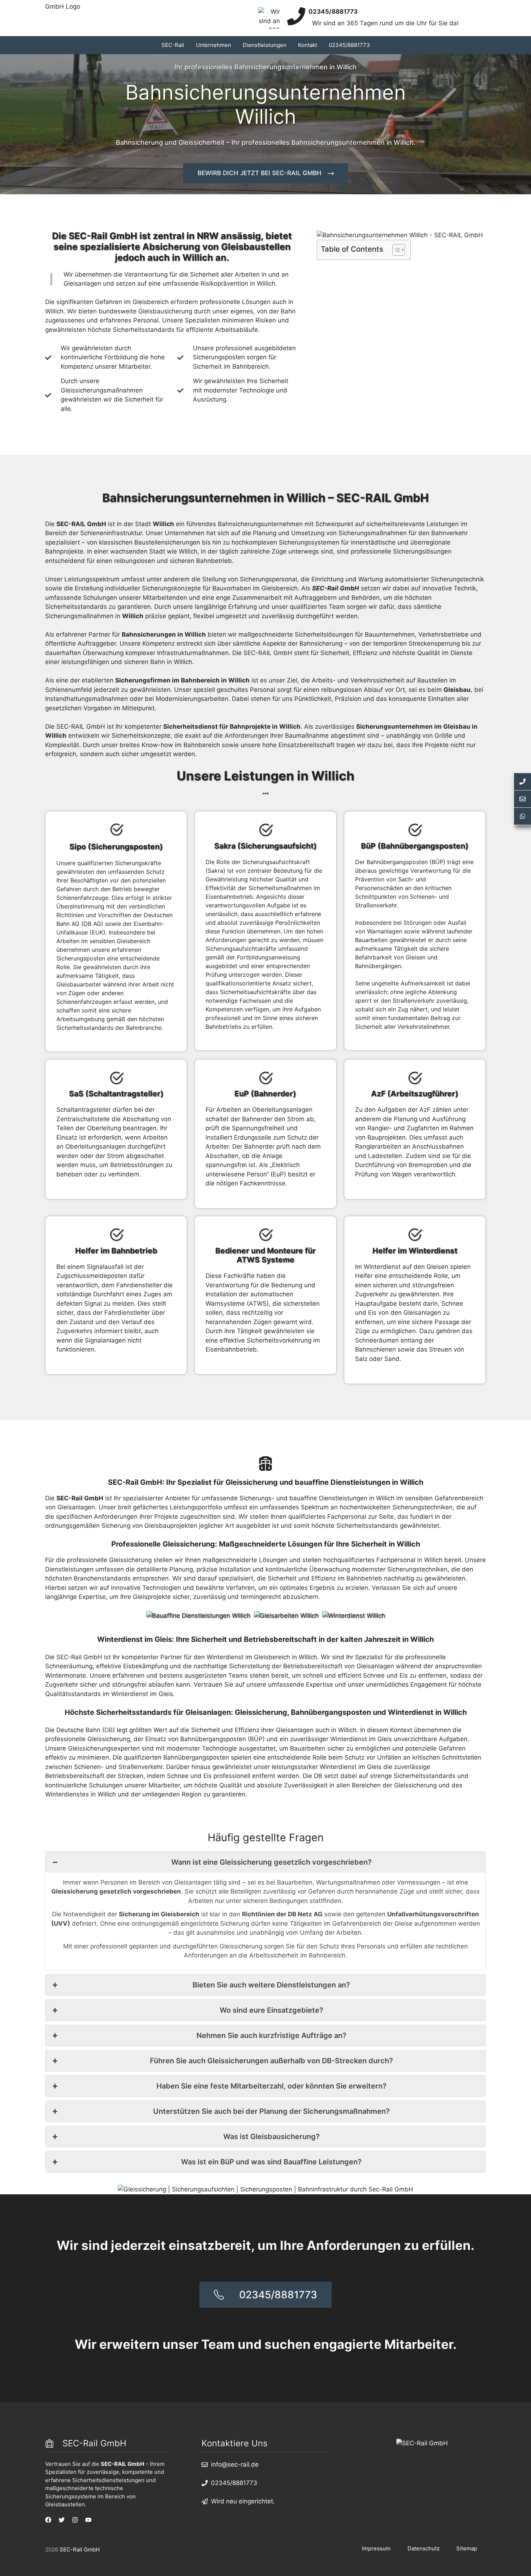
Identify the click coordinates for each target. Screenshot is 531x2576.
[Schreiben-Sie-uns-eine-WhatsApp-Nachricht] (522, 816)
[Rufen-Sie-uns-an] (522, 782)
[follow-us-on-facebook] (48, 2520)
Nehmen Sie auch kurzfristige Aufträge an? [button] (271, 2035)
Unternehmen (213, 45)
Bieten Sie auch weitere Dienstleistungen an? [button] (271, 1985)
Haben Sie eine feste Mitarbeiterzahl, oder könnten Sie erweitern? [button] (271, 2086)
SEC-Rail (173, 45)
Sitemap (467, 2548)
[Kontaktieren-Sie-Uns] (522, 799)
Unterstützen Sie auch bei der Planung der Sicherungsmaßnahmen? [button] (271, 2111)
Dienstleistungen (265, 45)
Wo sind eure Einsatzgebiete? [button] (271, 2010)
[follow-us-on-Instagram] (75, 2520)
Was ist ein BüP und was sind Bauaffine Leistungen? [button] (271, 2162)
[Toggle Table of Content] (395, 250)
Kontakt (308, 45)
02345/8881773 (349, 45)
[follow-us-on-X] (62, 2520)
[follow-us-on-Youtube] (88, 2520)
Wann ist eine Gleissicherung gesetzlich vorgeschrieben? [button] (271, 1862)
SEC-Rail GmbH (80, 2549)
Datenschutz (424, 2548)
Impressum (376, 2548)
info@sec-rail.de (235, 2464)
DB (109, 1730)
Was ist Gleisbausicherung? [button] (271, 2137)
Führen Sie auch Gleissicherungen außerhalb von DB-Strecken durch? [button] (271, 2061)
